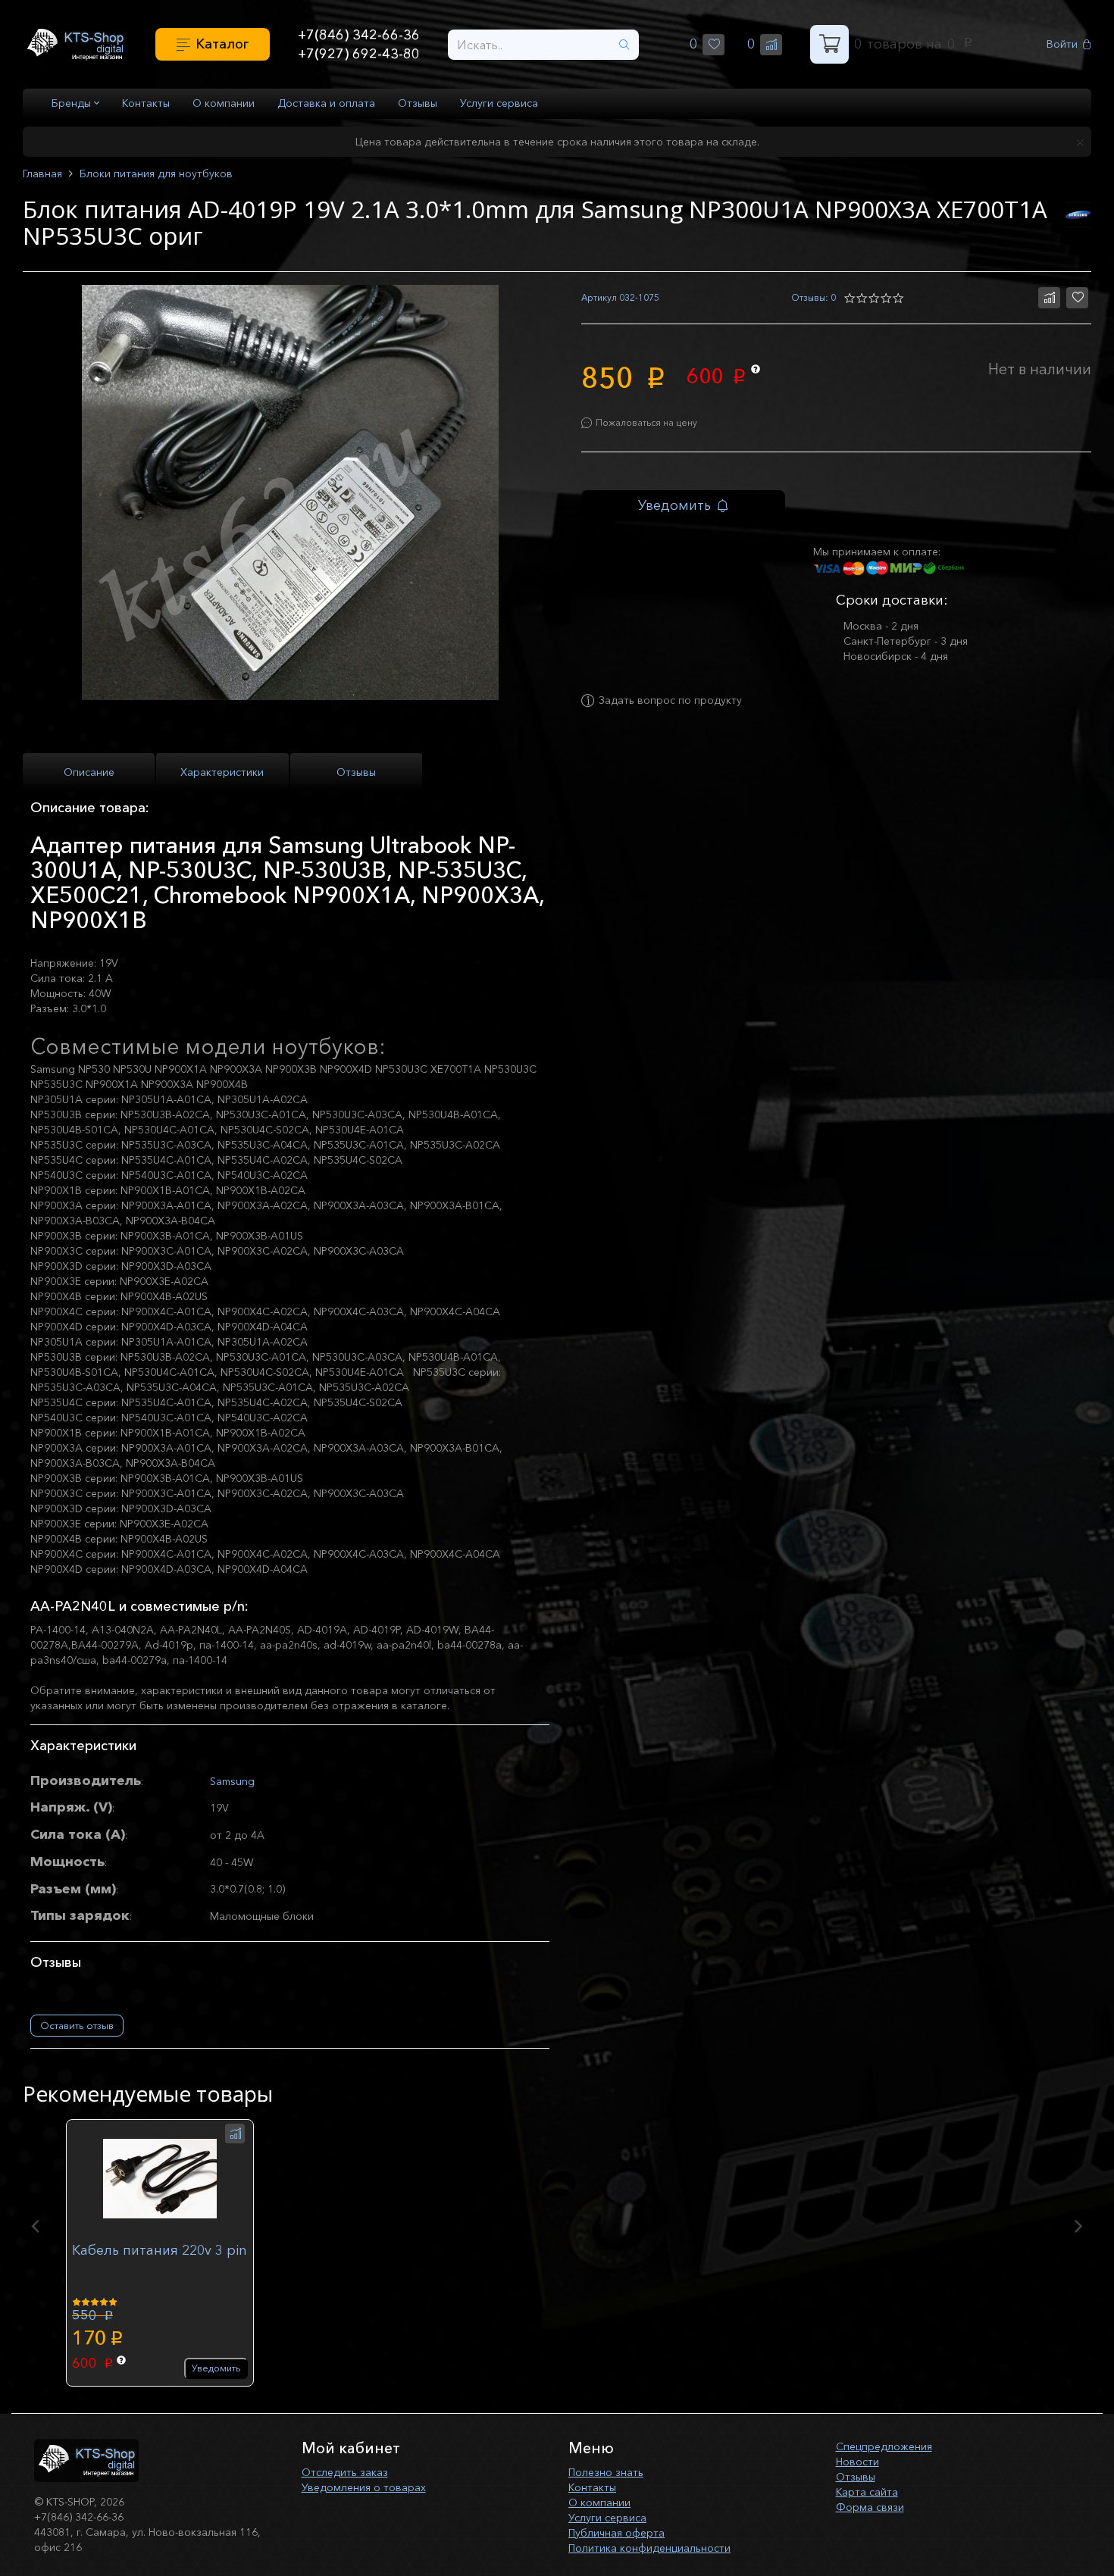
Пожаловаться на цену (646, 422)
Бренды (73, 103)
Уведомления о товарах (364, 2487)
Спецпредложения (884, 2446)
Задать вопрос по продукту (670, 701)
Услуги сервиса (499, 103)
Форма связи (870, 2507)
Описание (89, 772)
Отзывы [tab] (356, 772)
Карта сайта (867, 2492)
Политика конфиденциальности (649, 2548)
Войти (1062, 44)
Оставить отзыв (77, 2025)
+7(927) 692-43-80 (359, 54)
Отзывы (418, 103)
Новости (857, 2462)
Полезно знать (606, 2472)
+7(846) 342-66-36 (359, 35)
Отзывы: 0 (814, 297)
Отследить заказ (345, 2472)
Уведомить (674, 505)
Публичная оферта (616, 2533)
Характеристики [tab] (222, 772)
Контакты (146, 103)
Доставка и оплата (326, 103)
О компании (224, 103)
